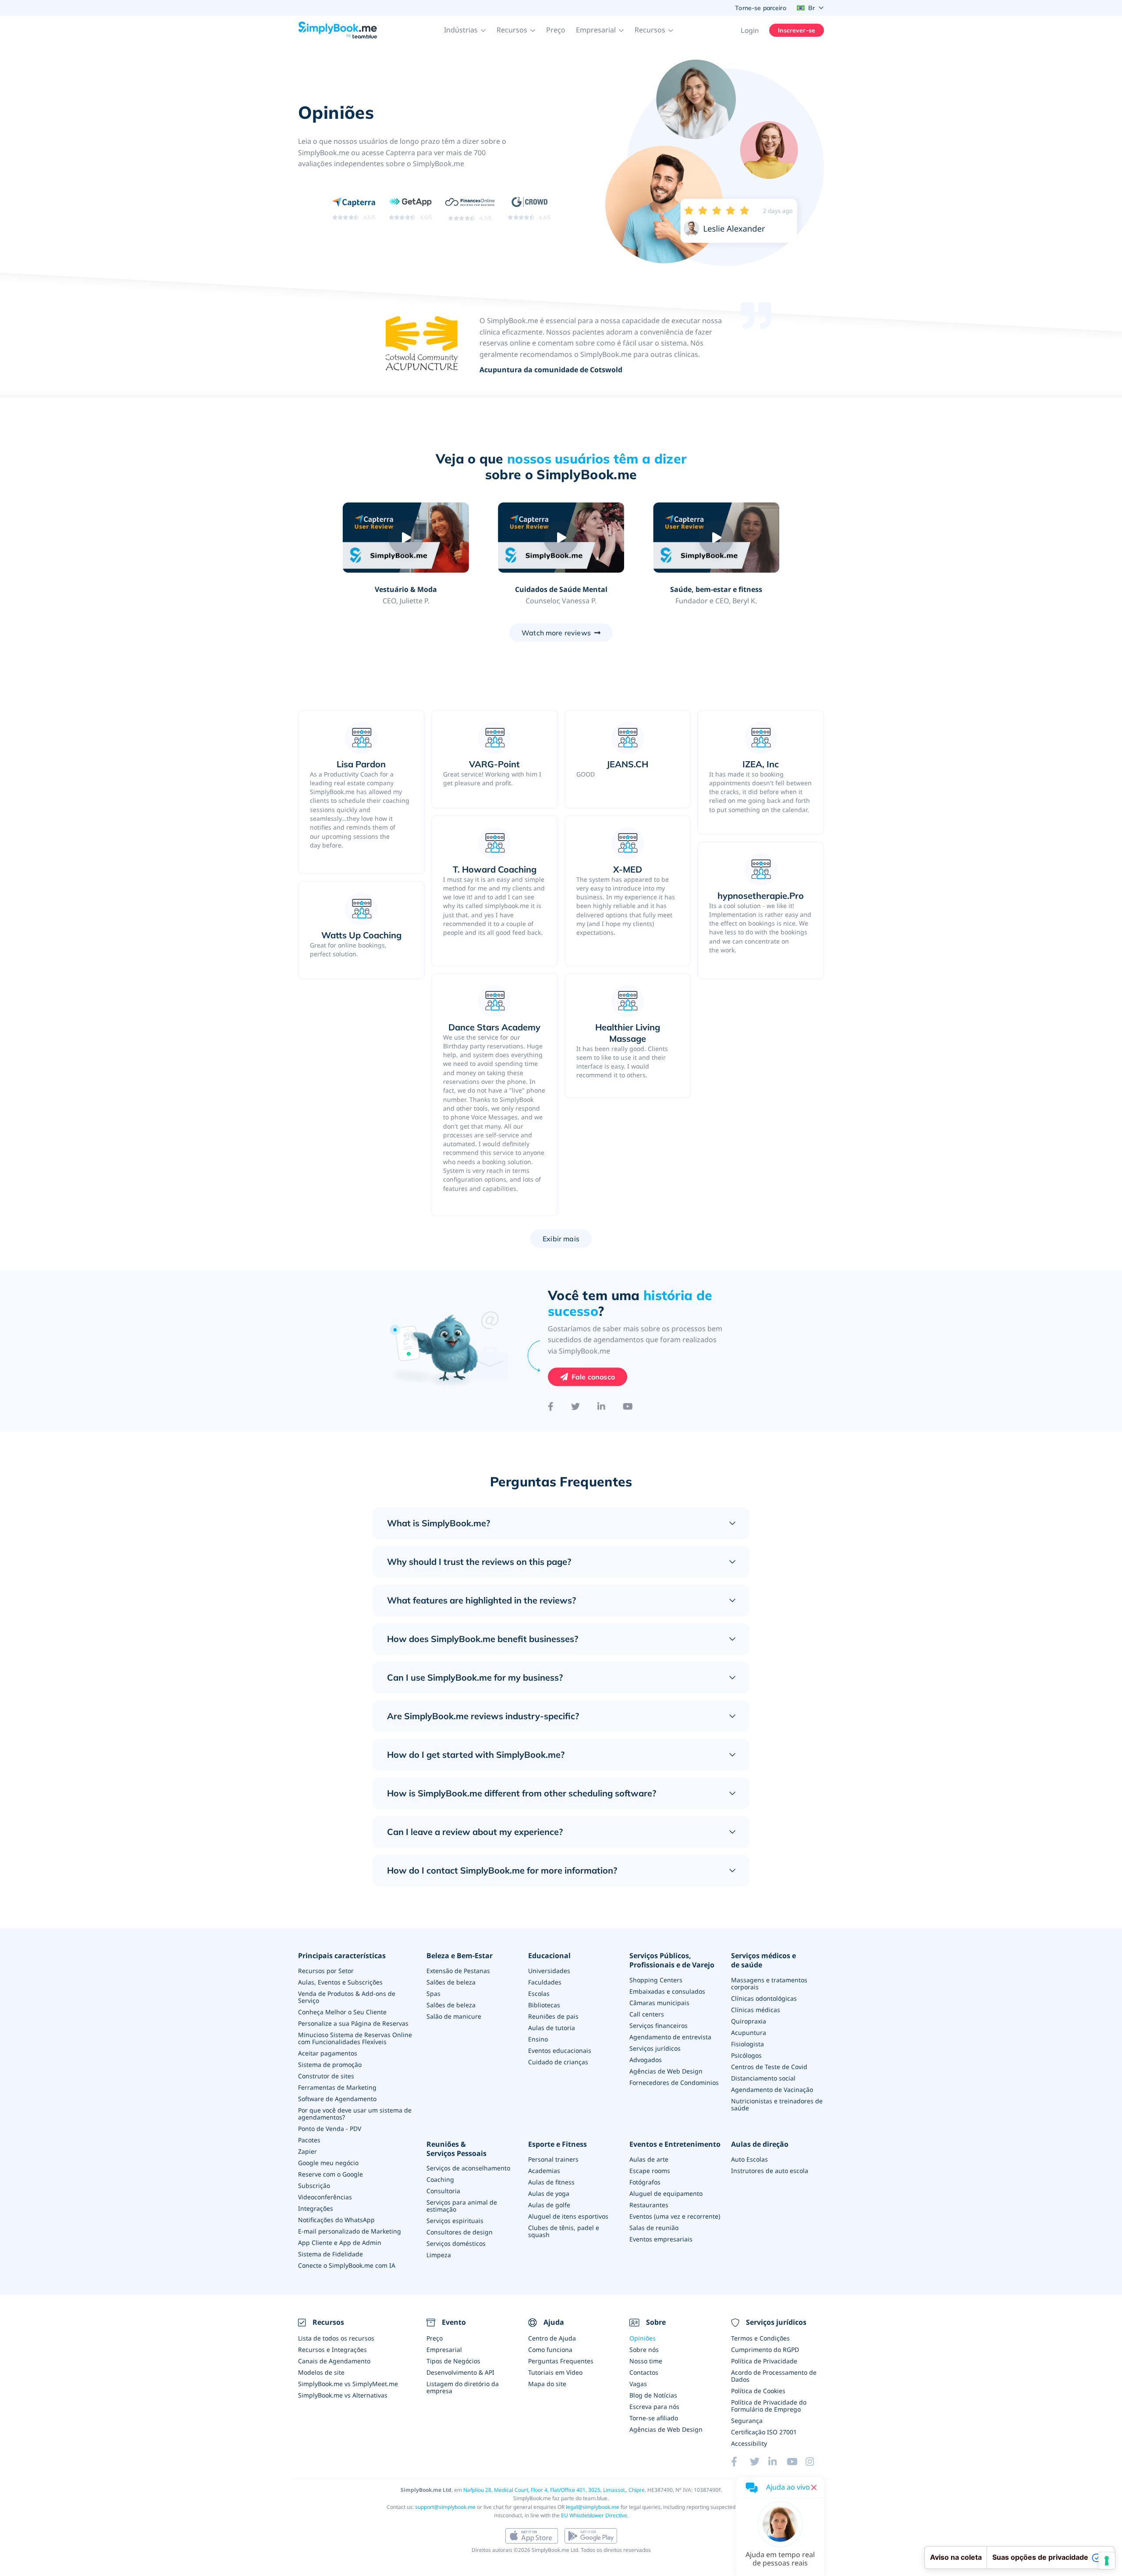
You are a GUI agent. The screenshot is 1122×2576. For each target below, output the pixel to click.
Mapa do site (547, 2384)
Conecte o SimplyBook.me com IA (347, 2265)
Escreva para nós (654, 2407)
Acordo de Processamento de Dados (774, 2376)
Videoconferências (325, 2197)
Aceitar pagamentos (328, 2053)
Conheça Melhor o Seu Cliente (342, 2012)
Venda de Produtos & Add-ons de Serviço (347, 1997)
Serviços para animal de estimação (462, 2206)
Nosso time (646, 2361)
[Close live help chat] (814, 2487)
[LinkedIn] (601, 1407)
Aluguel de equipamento (666, 2193)
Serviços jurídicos (655, 2048)
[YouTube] (628, 1407)
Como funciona (550, 2350)
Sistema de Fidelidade (330, 2254)
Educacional (549, 1956)
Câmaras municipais (659, 2003)
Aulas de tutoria (552, 2028)
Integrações (316, 2208)
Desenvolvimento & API (460, 2372)
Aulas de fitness (551, 2182)
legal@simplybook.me (593, 2507)
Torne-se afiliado (654, 2418)
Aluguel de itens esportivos (568, 2216)
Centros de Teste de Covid (769, 2067)
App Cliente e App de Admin (340, 2243)
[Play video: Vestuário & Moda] (406, 538)
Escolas (539, 1993)
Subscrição (314, 2186)
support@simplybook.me (445, 2507)
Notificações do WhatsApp (336, 2220)
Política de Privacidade (764, 2361)
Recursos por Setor (326, 1971)
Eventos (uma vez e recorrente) (675, 2216)
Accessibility (749, 2443)
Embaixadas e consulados (667, 1991)
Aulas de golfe (549, 2205)
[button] (465, 30)
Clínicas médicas (756, 2010)
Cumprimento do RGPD (765, 2350)
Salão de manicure (454, 2016)
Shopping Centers (656, 1980)
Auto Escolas (749, 2159)
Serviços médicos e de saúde (763, 1960)
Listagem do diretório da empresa (463, 2387)
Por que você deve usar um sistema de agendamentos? (355, 2114)
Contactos (644, 2372)
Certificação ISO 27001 (764, 2432)
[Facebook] (551, 1407)
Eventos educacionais (560, 2050)
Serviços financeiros (659, 2026)
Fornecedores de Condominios (674, 2083)
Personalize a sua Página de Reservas (353, 2023)
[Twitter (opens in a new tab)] (759, 2462)
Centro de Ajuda (552, 2338)
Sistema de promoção (330, 2065)
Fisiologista (747, 2044)
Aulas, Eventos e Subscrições (340, 1982)
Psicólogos (746, 2055)
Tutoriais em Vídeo (555, 2372)
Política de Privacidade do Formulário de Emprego (769, 2406)
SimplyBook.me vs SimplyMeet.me (348, 2384)
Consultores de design (460, 2232)
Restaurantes (649, 2205)
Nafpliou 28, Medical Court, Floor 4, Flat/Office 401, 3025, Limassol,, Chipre (554, 2490)
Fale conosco (593, 1377)
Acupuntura (749, 2033)
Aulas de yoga (549, 2193)
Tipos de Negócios (453, 2361)
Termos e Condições (760, 2338)
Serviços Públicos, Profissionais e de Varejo (672, 1960)
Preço (556, 30)
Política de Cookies (758, 2391)
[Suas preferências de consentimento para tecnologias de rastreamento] (1107, 2561)
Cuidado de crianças (558, 2062)
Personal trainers (553, 2159)
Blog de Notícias (653, 2395)
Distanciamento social (763, 2078)
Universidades (549, 1971)
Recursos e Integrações (332, 2350)
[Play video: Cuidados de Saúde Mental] (561, 538)
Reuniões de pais (553, 2016)
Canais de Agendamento (334, 2361)
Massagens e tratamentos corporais (769, 1983)
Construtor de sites (326, 2076)
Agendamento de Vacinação (772, 2090)
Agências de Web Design (666, 2071)
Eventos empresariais (661, 2239)
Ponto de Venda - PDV (330, 2129)
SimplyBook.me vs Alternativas (343, 2395)
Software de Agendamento (337, 2099)
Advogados (646, 2060)
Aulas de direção (760, 2144)
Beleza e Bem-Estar (460, 1956)
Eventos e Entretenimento (675, 2144)
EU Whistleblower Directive (594, 2515)
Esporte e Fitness (557, 2144)
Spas (433, 1993)
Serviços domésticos (456, 2243)
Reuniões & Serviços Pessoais (456, 2149)
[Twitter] (575, 1407)
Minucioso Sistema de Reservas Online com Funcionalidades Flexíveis (355, 2038)
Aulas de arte (649, 2159)
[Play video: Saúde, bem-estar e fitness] (716, 538)
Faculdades (545, 1982)
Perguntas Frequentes (561, 2361)
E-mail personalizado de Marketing (350, 2231)
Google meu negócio (328, 2163)
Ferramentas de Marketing (337, 2087)
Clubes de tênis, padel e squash (564, 2231)
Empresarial (444, 2350)
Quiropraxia (749, 2021)
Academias (544, 2171)
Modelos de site (321, 2372)
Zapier (307, 2151)
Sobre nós (644, 2350)
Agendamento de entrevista (670, 2037)
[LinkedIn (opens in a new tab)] (778, 2462)
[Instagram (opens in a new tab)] (815, 2462)
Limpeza (439, 2255)
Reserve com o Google (330, 2174)
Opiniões (643, 2338)
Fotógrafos (645, 2182)
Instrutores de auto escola (770, 2171)
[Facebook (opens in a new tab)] (740, 2462)
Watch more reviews (556, 633)
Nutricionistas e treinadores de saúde (777, 2104)
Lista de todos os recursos (336, 2338)
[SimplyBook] (337, 30)
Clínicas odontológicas (764, 1998)
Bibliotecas (544, 2005)
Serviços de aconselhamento (468, 2168)
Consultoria (443, 2191)
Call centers (647, 2014)
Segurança (747, 2421)
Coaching (440, 2179)
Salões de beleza (451, 1982)
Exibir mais (561, 1239)
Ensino (538, 2039)
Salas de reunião (654, 2228)
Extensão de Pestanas (458, 1971)
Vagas (638, 2384)
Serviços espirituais (455, 2221)
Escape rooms (650, 2171)
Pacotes (309, 2140)
